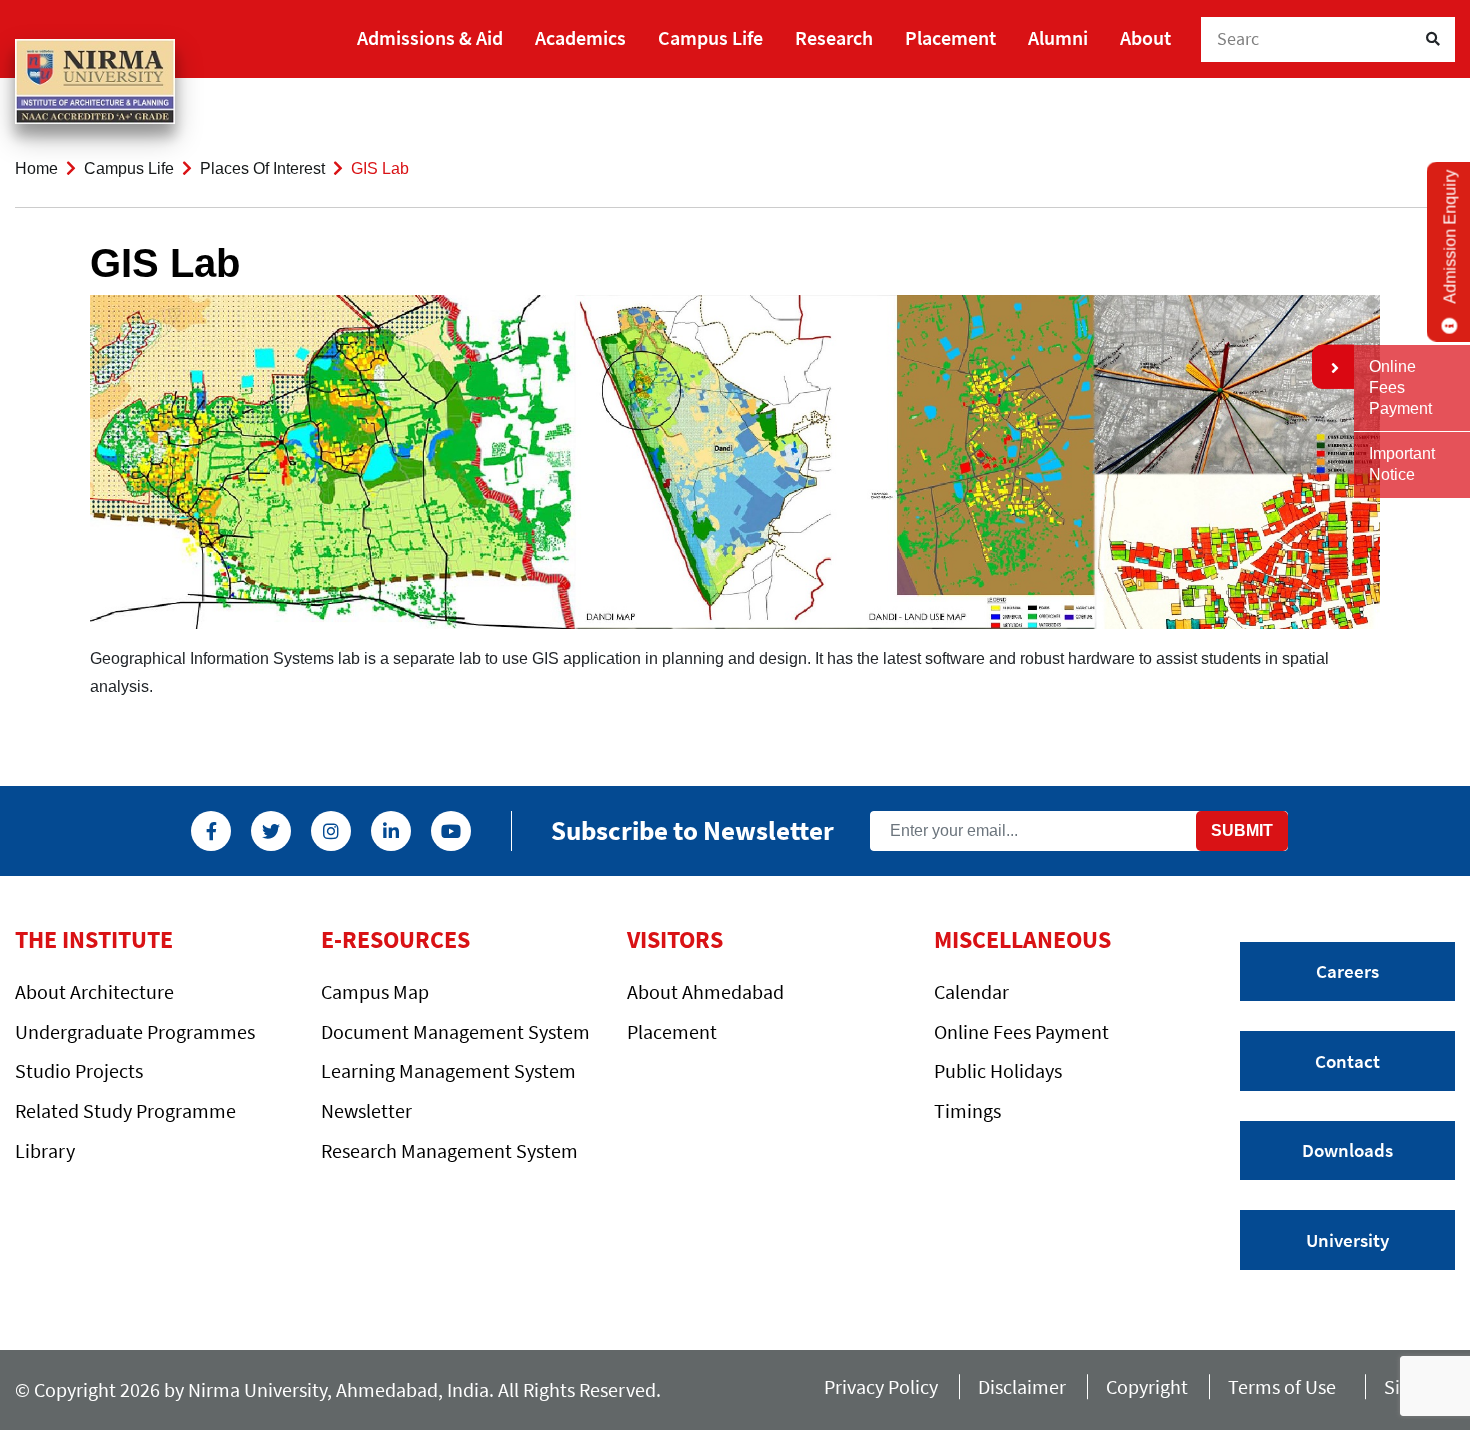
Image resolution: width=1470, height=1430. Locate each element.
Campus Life (710, 37)
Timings (967, 1110)
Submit (1242, 830)
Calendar (971, 991)
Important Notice (1402, 464)
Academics (580, 37)
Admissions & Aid (430, 37)
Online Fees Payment (1021, 1031)
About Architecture (94, 991)
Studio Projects (79, 1070)
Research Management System (449, 1150)
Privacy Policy (881, 1386)
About (1145, 37)
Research (834, 37)
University (1347, 1240)
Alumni (1058, 37)
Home (36, 168)
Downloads (1347, 1150)
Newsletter (366, 1110)
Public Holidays (998, 1070)
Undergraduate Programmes (135, 1031)
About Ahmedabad (705, 991)
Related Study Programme (125, 1110)
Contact (1347, 1061)
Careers (1347, 971)
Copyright (1147, 1386)
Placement (950, 37)
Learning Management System (448, 1070)
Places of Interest (262, 168)
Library (45, 1150)
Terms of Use (1286, 1386)
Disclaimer (1022, 1386)
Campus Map (375, 991)
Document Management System (455, 1031)
